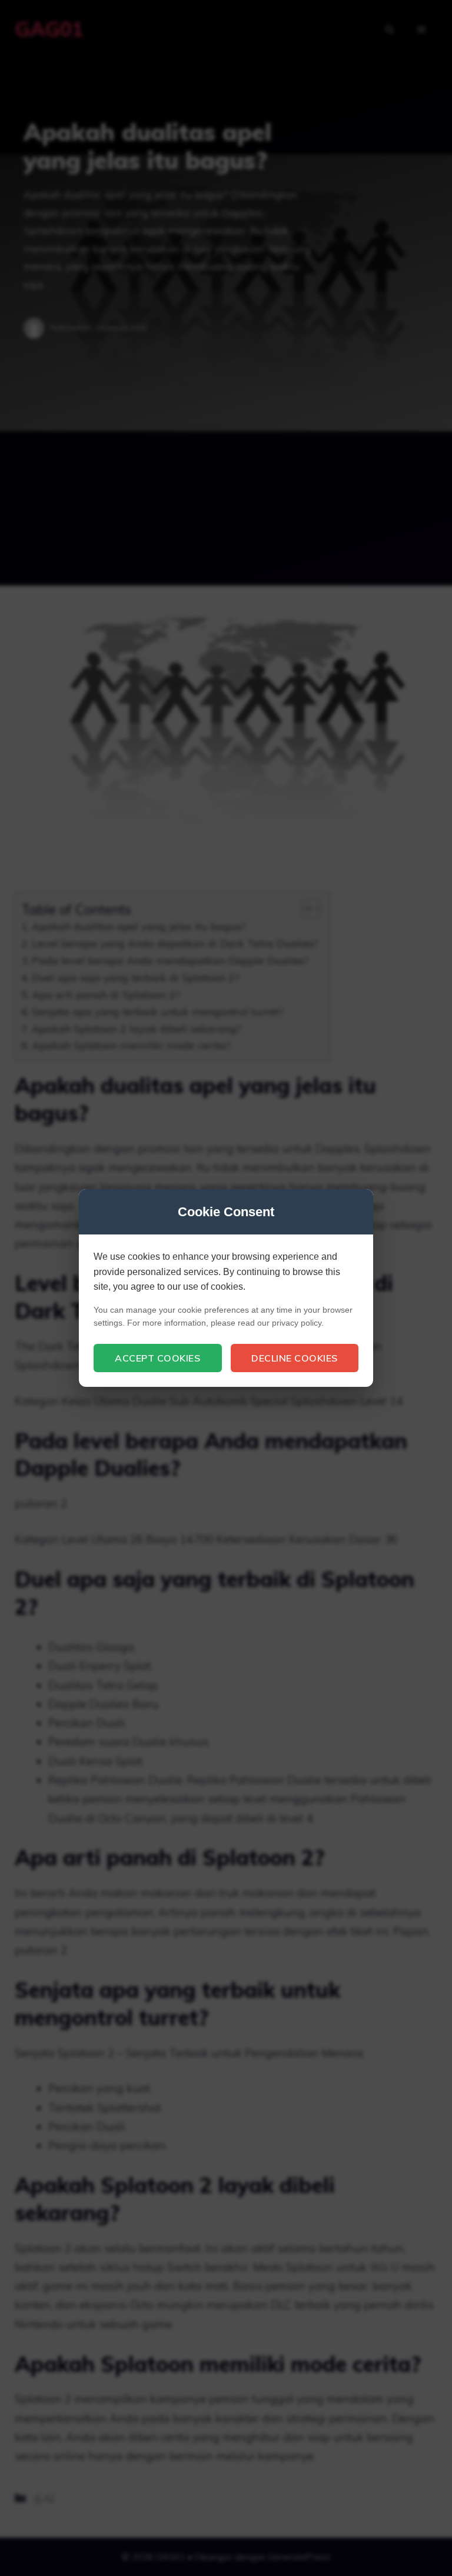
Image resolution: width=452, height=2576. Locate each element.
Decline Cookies (295, 1358)
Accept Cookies (157, 1358)
